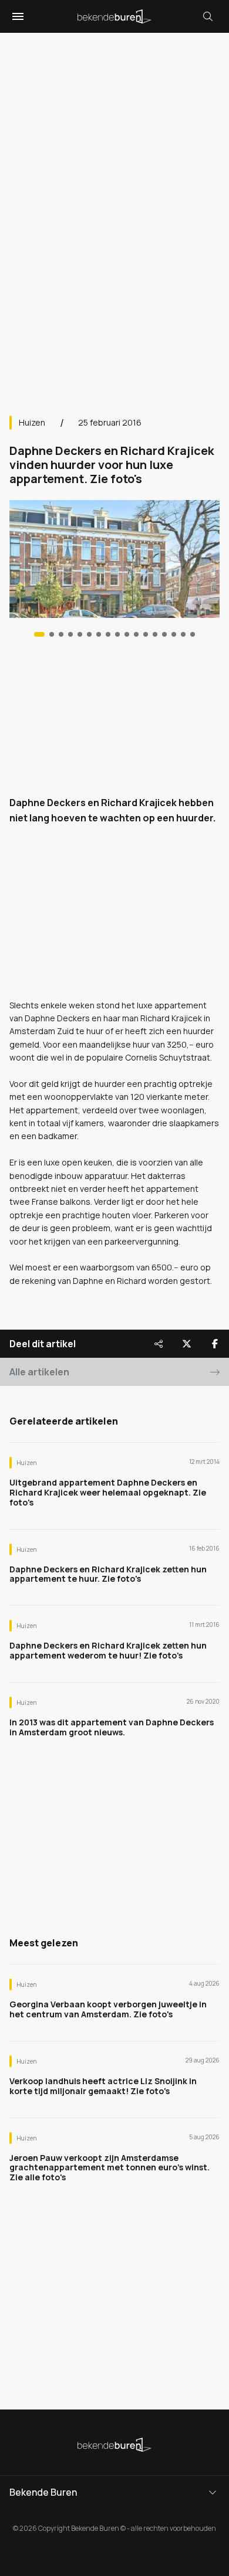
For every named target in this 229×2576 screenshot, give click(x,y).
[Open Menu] (16, 16)
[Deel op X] (187, 1344)
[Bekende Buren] (114, 16)
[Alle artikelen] (193, 634)
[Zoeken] (208, 16)
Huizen (32, 422)
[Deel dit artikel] (159, 1344)
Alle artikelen (39, 1372)
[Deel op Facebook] (215, 1344)
